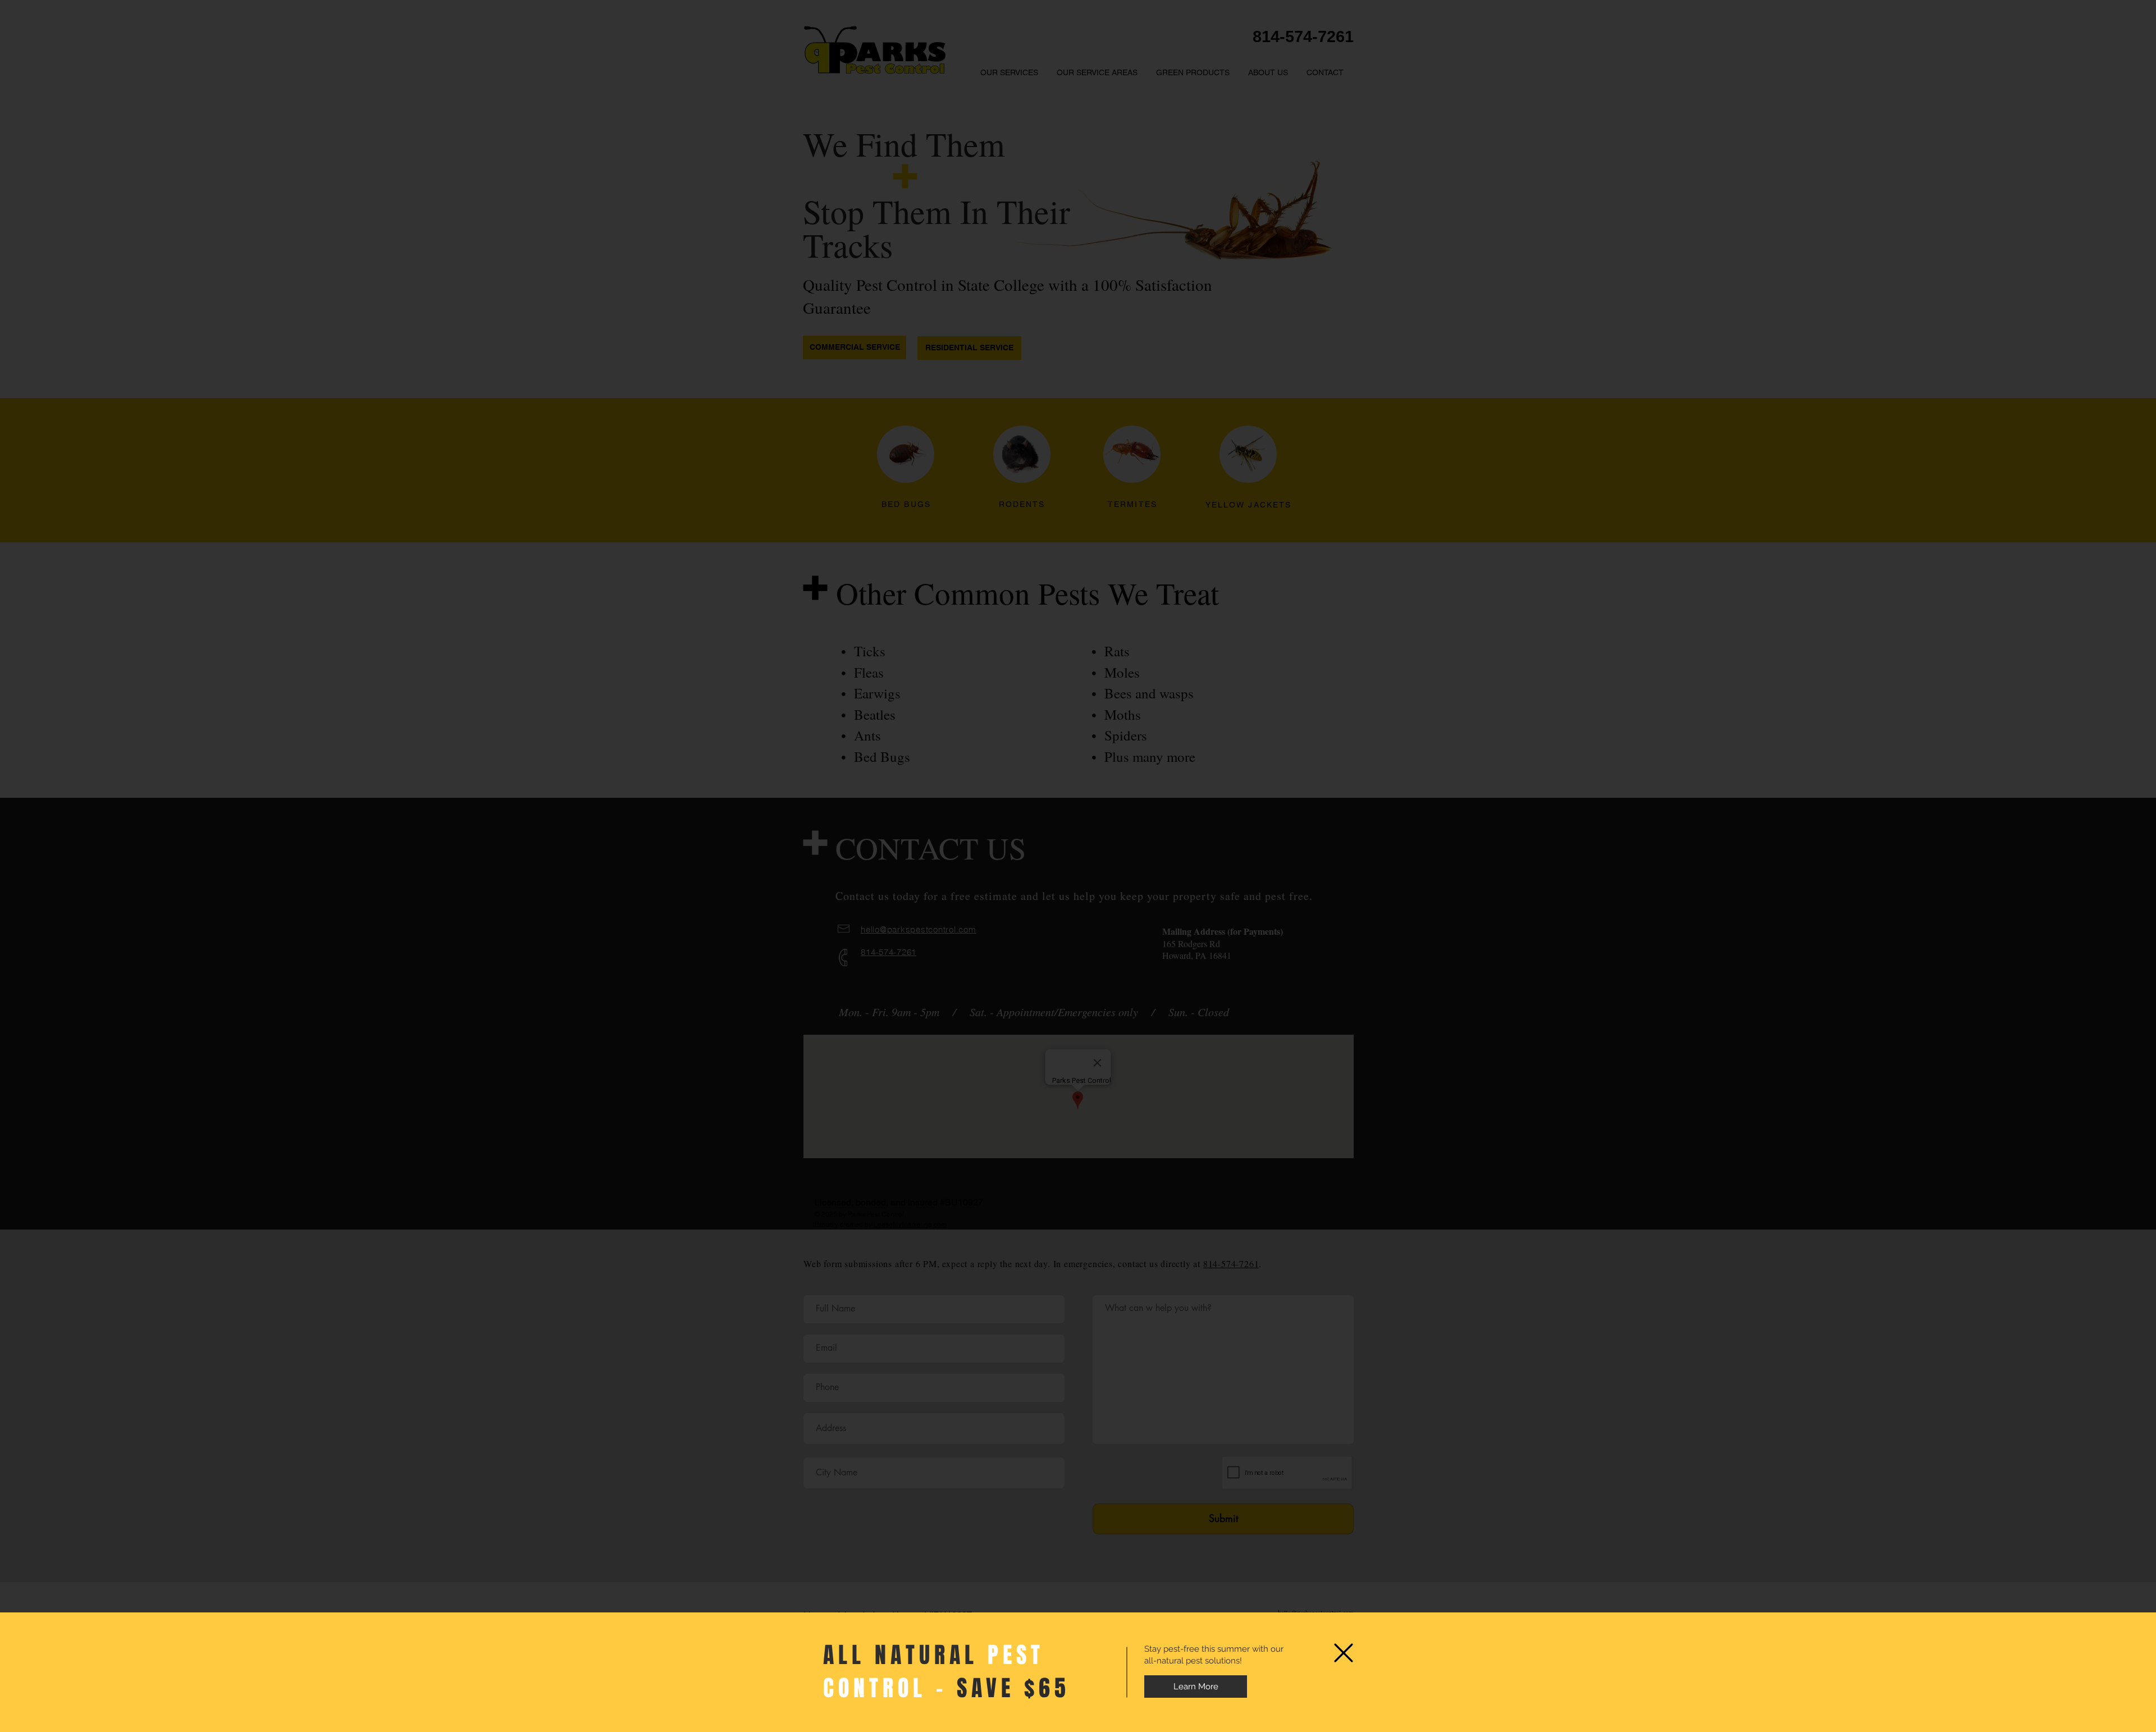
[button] (1344, 1653)
